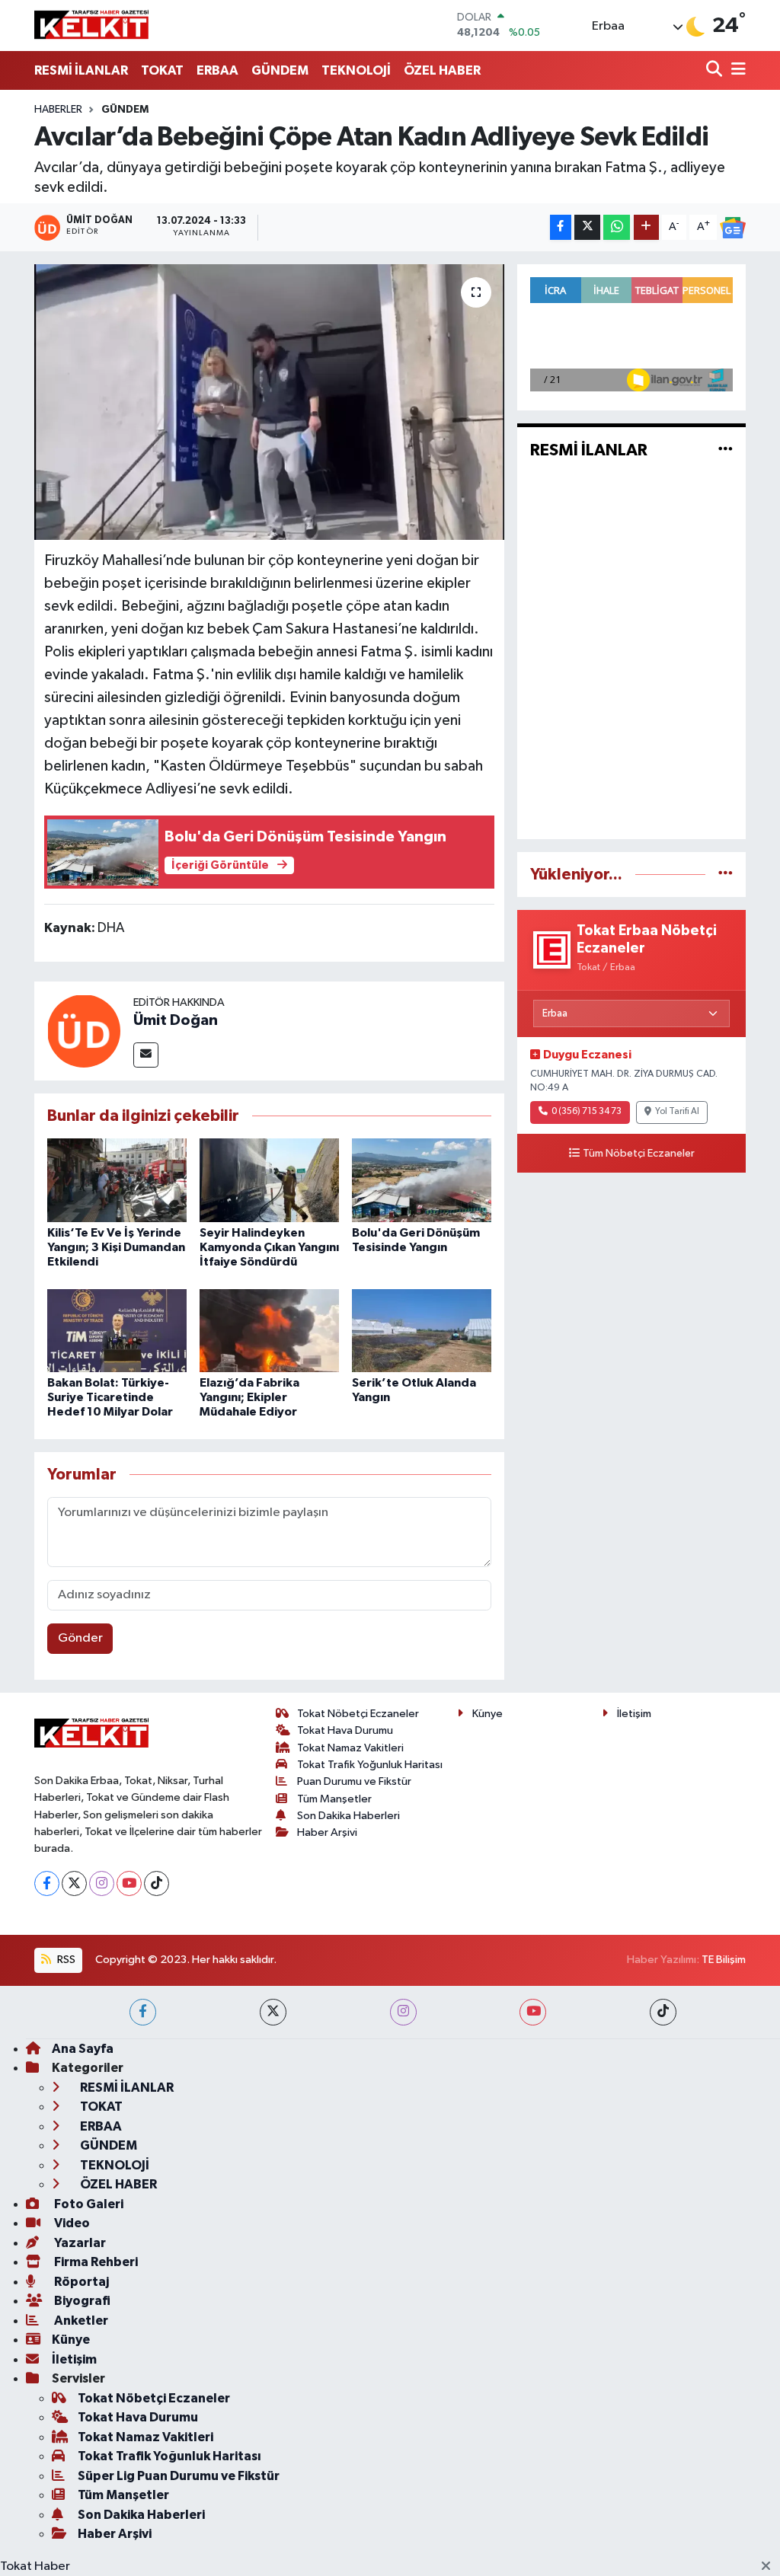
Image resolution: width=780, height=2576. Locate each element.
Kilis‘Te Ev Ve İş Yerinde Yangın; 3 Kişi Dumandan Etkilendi (116, 1247)
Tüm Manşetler (334, 1799)
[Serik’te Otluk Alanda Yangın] (422, 1331)
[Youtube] (129, 1883)
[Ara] (716, 70)
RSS (65, 1960)
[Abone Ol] (733, 228)
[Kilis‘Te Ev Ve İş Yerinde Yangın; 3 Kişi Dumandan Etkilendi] (117, 1180)
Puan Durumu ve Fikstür (354, 1781)
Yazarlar (79, 2243)
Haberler (58, 110)
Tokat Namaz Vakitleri (350, 1748)
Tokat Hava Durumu (345, 1730)
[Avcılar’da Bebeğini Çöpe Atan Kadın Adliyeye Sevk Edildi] (269, 402)
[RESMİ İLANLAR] (726, 450)
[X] (74, 1883)
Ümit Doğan (176, 1020)
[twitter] (273, 2012)
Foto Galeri (88, 2204)
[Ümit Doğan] (84, 1031)
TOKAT (162, 70)
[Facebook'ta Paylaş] (561, 227)
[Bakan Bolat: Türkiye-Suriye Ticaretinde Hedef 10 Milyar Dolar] (117, 1331)
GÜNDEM (280, 70)
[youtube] (533, 2012)
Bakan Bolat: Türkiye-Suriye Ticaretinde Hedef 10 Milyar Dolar (110, 1397)
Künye (487, 1714)
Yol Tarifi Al (677, 1112)
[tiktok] (663, 2012)
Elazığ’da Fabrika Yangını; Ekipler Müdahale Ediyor (249, 1397)
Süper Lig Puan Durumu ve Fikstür (179, 2476)
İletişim (634, 1714)
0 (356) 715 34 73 (587, 1112)
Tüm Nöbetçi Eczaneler (639, 1154)
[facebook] (143, 2012)
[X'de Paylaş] (587, 227)
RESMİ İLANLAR (81, 70)
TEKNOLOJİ (356, 70)
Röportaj (80, 2282)
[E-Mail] (146, 1055)
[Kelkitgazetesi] (91, 25)
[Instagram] (102, 1883)
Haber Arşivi (327, 1832)
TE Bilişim (724, 1960)
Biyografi (81, 2301)
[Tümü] (726, 875)
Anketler (80, 2321)
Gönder (80, 1638)
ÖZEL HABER (442, 70)
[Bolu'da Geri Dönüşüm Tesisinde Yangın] (422, 1180)
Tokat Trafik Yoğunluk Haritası (370, 1765)
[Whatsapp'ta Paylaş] (617, 227)
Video (71, 2223)
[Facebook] (47, 1883)
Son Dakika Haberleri (348, 1816)
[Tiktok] (157, 1883)
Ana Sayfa (83, 2049)
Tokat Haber (35, 2566)
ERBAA (217, 70)
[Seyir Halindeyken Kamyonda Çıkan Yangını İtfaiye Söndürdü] (269, 1180)
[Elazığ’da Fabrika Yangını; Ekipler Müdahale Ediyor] (269, 1331)
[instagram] (403, 2012)
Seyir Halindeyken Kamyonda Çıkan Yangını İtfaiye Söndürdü (269, 1247)
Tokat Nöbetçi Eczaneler (358, 1714)
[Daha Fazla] (646, 227)
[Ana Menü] (736, 70)
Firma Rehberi (95, 2262)
